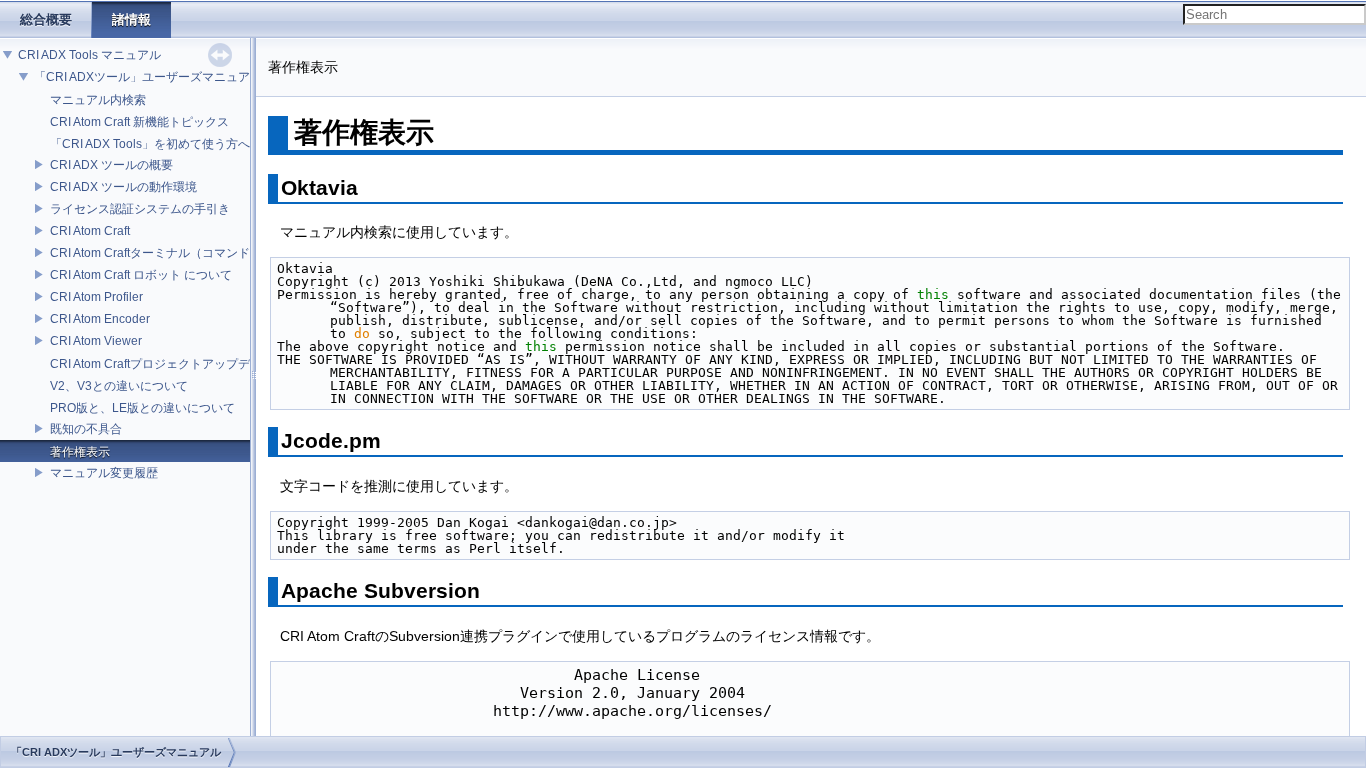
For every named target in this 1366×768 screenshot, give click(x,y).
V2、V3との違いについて (119, 386)
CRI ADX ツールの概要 (111, 165)
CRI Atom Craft (90, 231)
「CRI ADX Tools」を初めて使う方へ (150, 144)
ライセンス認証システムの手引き (140, 209)
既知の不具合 (86, 429)
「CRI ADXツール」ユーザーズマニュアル (148, 77)
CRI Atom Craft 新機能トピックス (139, 122)
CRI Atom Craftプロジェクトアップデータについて (186, 364)
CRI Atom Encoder (100, 319)
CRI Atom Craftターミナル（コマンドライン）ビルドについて (216, 253)
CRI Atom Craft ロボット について (141, 275)
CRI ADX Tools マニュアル (89, 55)
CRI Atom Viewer (96, 341)
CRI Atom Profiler (96, 297)
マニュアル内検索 (98, 100)
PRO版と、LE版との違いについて (142, 408)
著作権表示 (80, 452)
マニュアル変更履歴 (104, 473)
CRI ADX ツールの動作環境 (123, 187)
